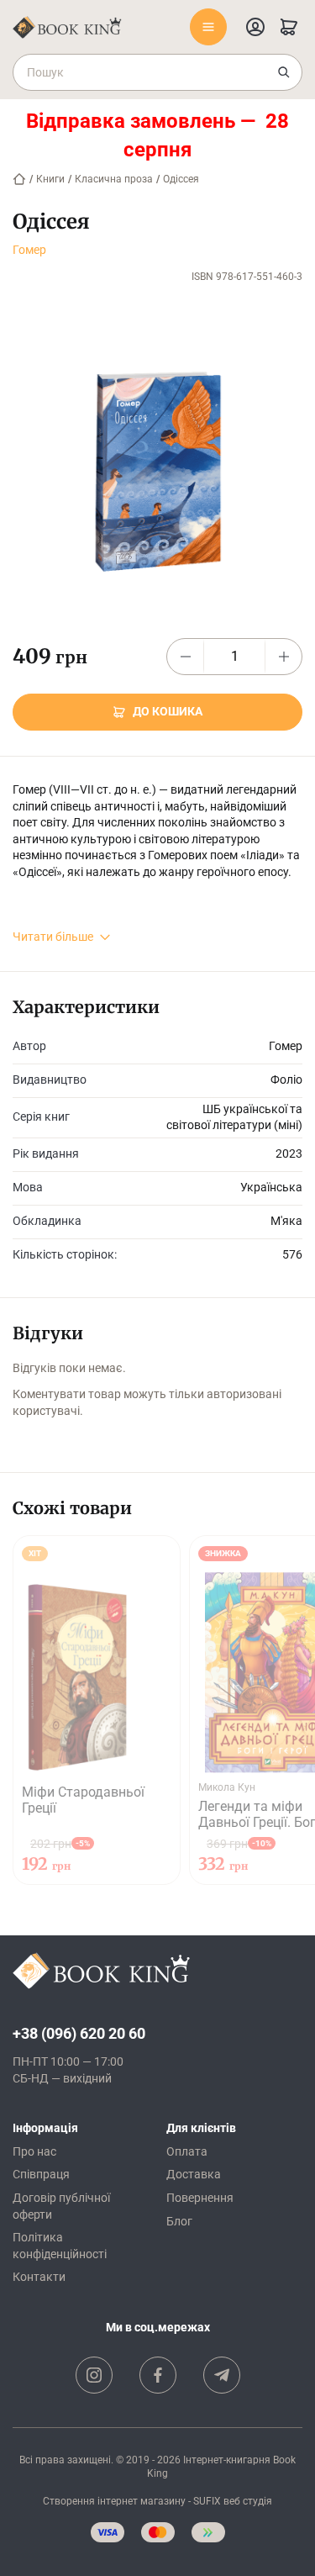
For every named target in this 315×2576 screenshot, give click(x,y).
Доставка (194, 2174)
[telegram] (222, 2375)
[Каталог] (208, 27)
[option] (97, 1710)
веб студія (248, 2501)
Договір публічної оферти (61, 2206)
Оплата (187, 2151)
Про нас (34, 2151)
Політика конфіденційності (60, 2246)
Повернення (200, 2198)
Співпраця (41, 2174)
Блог (179, 2221)
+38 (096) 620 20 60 (79, 2033)
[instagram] (94, 2375)
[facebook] (158, 2375)
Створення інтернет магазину (114, 2501)
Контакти (39, 2277)
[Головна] (19, 179)
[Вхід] (255, 27)
